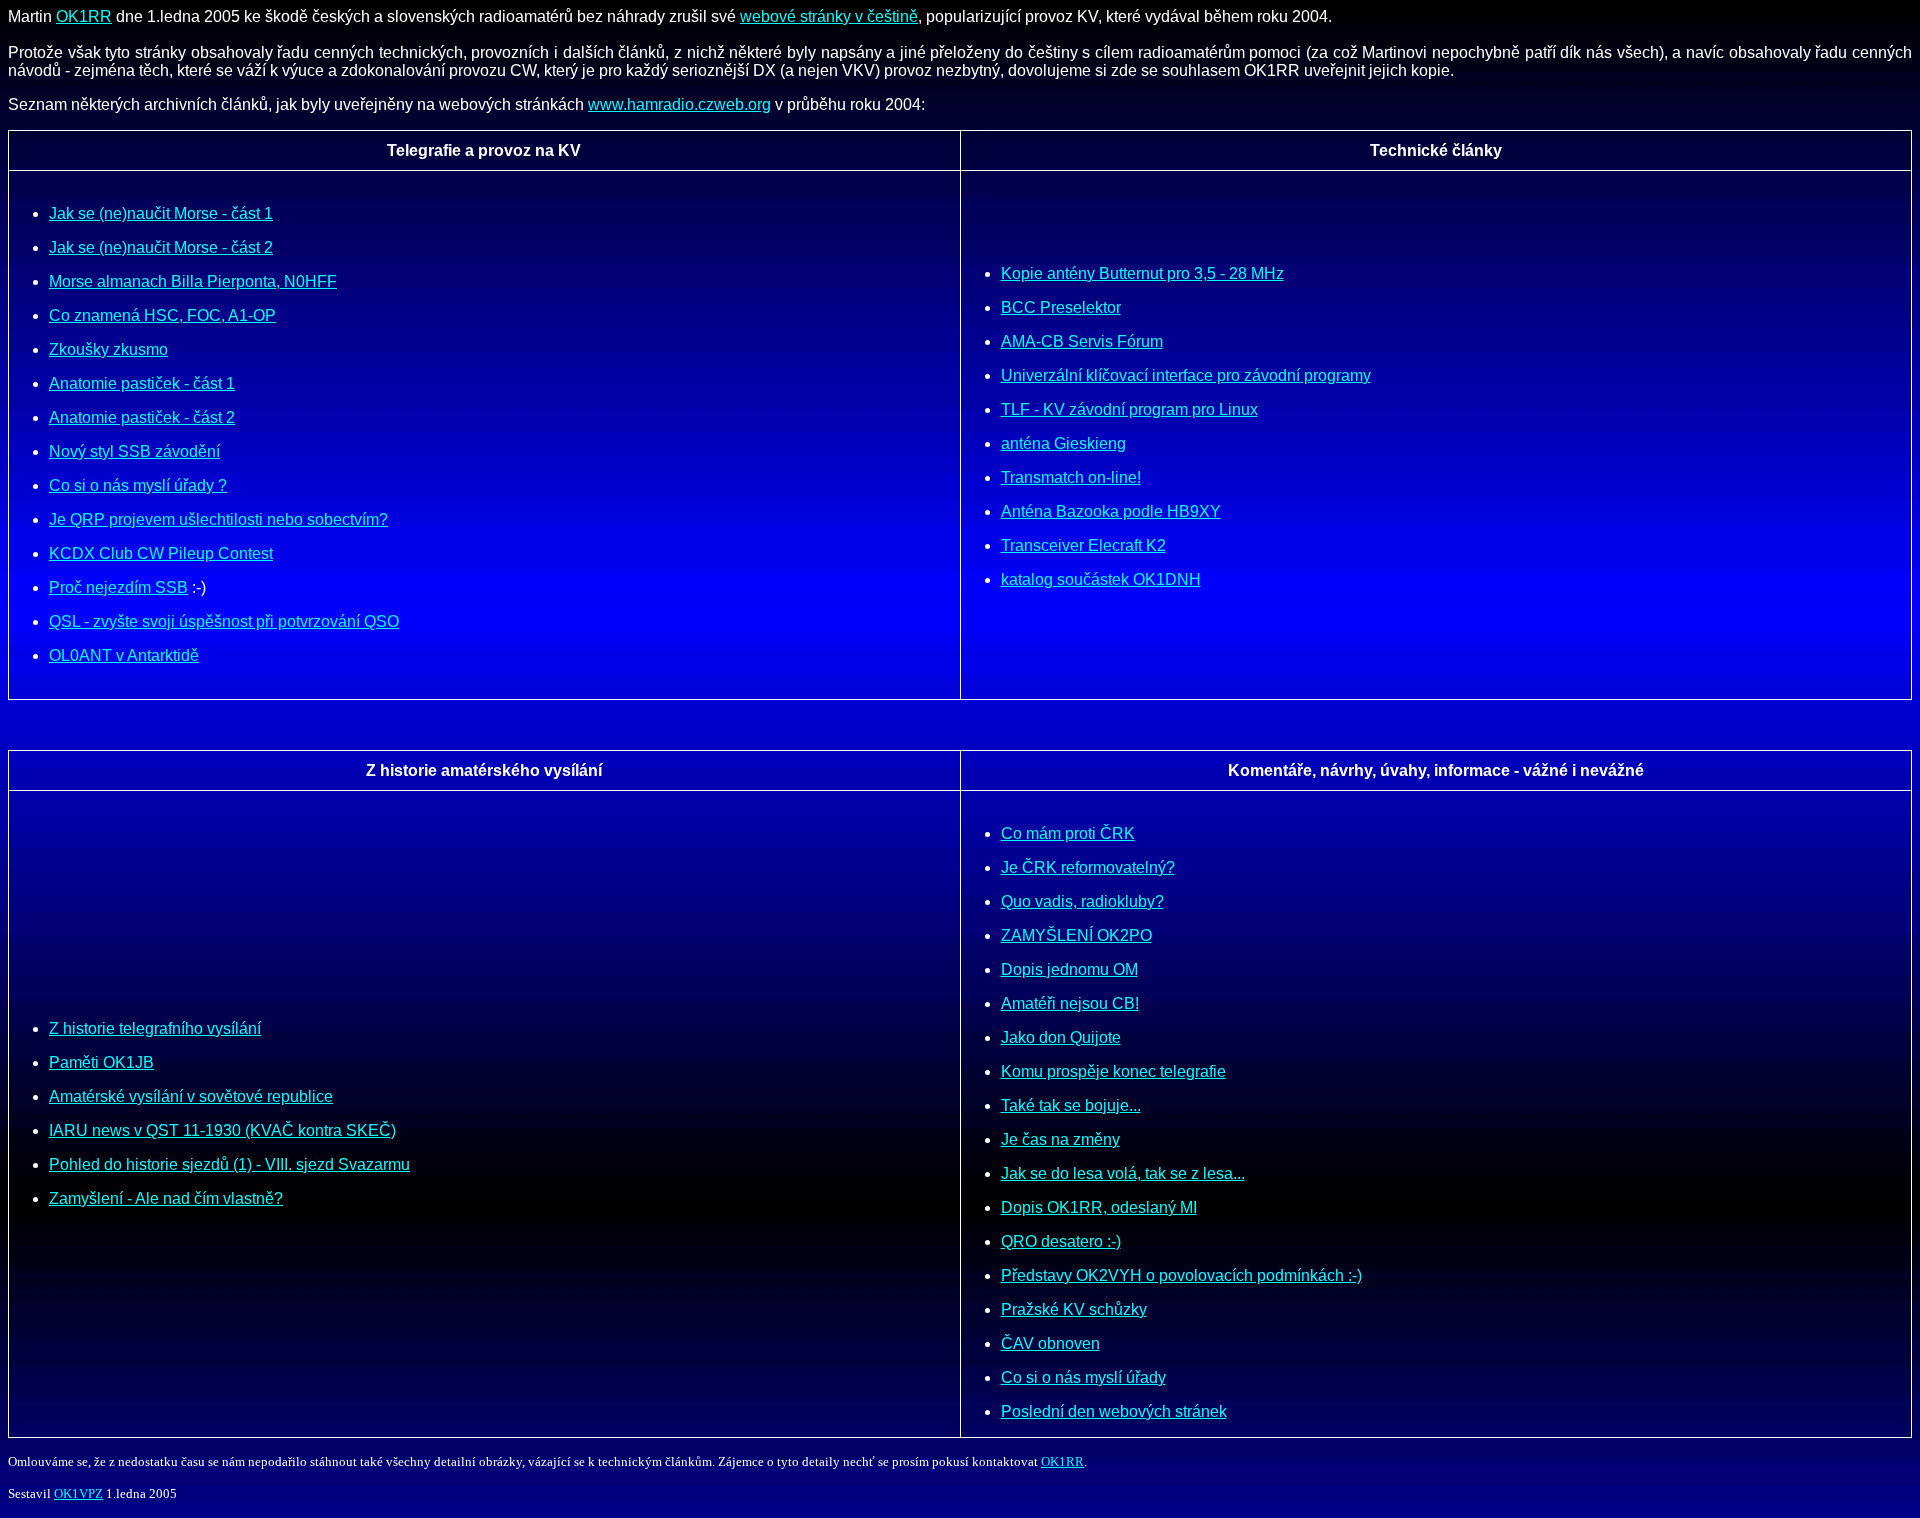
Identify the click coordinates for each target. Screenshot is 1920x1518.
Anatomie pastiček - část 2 (142, 417)
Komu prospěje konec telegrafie (1113, 1071)
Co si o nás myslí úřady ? (138, 485)
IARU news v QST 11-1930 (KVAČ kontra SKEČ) (222, 1130)
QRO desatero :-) (1061, 1241)
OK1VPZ (78, 1493)
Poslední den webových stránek (1114, 1411)
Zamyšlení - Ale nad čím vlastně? (166, 1198)
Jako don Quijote (1061, 1037)
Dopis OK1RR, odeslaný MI (1099, 1207)
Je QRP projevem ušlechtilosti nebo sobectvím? (218, 519)
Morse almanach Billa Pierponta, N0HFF (193, 281)
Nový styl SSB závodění (134, 451)
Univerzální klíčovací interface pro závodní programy (1186, 375)
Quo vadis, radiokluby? (1082, 901)
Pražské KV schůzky (1074, 1309)
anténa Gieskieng (1063, 443)
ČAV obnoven (1050, 1343)
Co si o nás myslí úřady (1083, 1377)
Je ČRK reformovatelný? (1088, 867)
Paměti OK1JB (101, 1062)
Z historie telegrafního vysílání (155, 1028)
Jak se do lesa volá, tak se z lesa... (1123, 1173)
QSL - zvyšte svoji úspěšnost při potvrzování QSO (224, 621)
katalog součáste (1061, 579)
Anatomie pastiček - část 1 (142, 383)
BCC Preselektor (1061, 307)
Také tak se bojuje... (1071, 1105)
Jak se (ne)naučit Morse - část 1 (161, 213)
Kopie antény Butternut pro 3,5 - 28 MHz (1142, 273)
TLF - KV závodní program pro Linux (1129, 409)
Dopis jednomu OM (1069, 969)
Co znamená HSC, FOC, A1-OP (162, 315)
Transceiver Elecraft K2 (1083, 545)
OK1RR (84, 16)
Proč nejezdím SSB (118, 587)
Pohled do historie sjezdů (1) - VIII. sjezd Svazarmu (229, 1164)
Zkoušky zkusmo (108, 349)
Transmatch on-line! (1071, 477)
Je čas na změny (1060, 1139)
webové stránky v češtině (829, 16)
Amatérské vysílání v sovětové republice (191, 1096)
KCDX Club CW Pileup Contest (161, 553)
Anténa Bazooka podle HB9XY (1111, 511)
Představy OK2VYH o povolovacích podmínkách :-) (1181, 1275)
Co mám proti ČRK (1068, 833)
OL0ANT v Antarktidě (124, 655)
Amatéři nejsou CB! (1070, 1003)
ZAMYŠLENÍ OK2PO (1076, 935)
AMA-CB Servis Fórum (1082, 341)
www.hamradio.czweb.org (679, 104)
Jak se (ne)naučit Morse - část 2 (161, 247)
